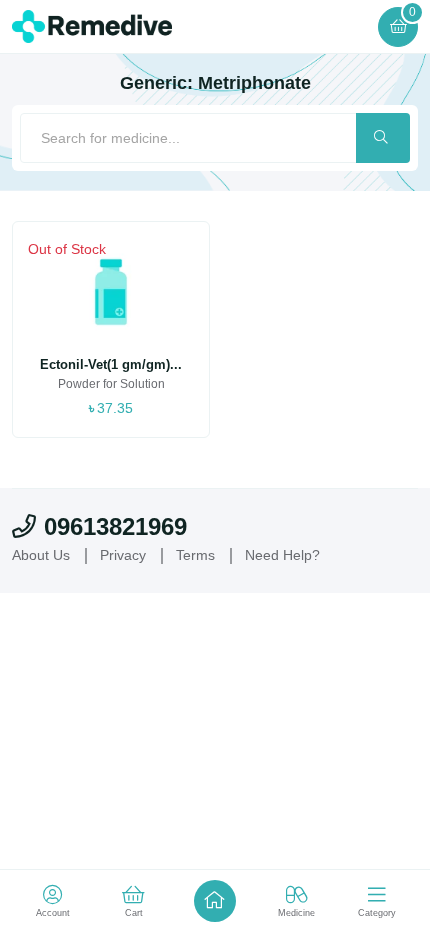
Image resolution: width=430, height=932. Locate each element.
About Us (41, 555)
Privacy (123, 555)
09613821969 (115, 526)
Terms (195, 555)
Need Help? (282, 555)
